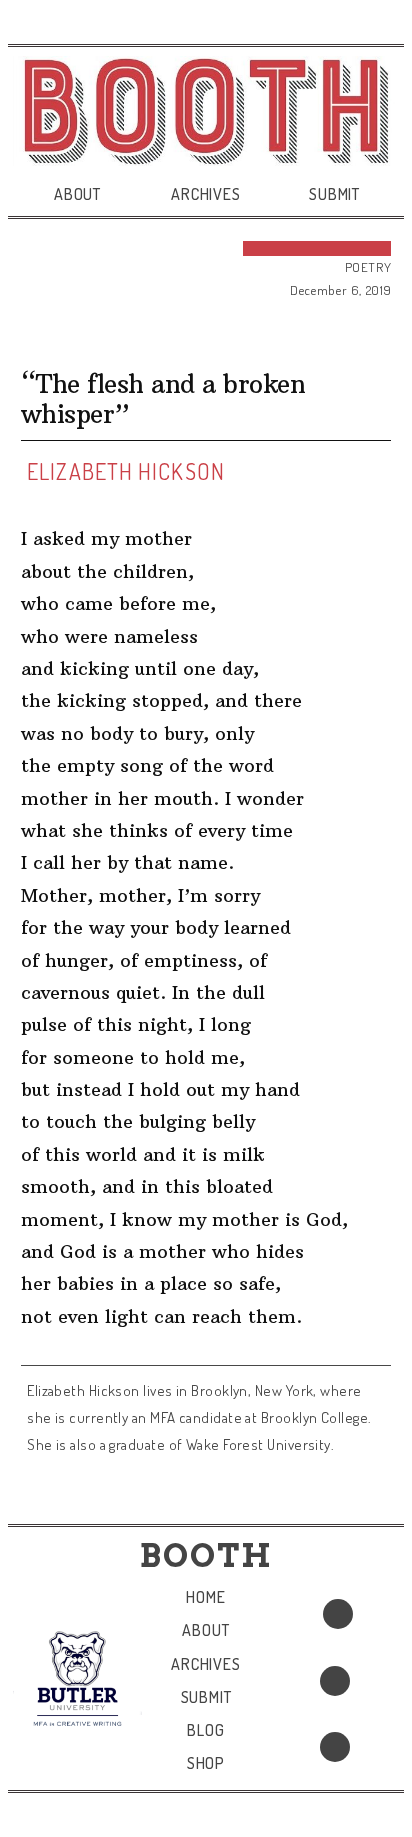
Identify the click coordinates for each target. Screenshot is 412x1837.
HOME (205, 1597)
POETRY (368, 267)
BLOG (205, 1730)
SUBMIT (334, 194)
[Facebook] (338, 1614)
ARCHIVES (205, 194)
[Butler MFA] (77, 1678)
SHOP (206, 1763)
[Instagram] (335, 1747)
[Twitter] (335, 1681)
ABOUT (77, 194)
